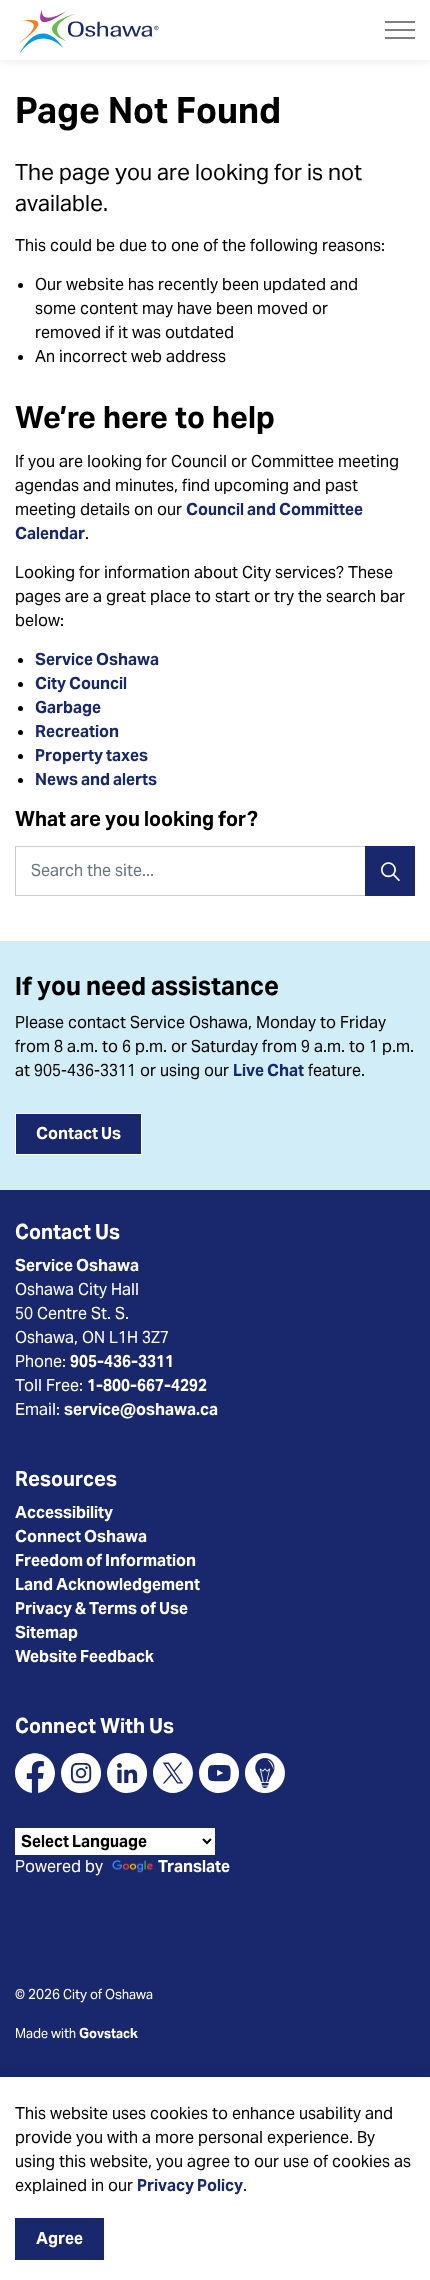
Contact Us (78, 1133)
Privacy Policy (190, 2185)
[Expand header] (400, 30)
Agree (59, 2238)
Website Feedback (84, 1656)
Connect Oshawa (81, 1536)
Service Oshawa (97, 659)
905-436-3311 (122, 1361)
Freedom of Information (105, 1560)
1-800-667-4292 (147, 1385)
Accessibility (64, 1512)
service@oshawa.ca (141, 1409)
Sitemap (46, 1632)
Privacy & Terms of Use (101, 1608)
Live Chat (268, 1070)
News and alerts (96, 779)
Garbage (68, 707)
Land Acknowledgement (107, 1584)
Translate (194, 1867)
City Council (82, 683)
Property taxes (91, 755)
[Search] (390, 871)
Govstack (108, 2033)
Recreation (77, 731)
